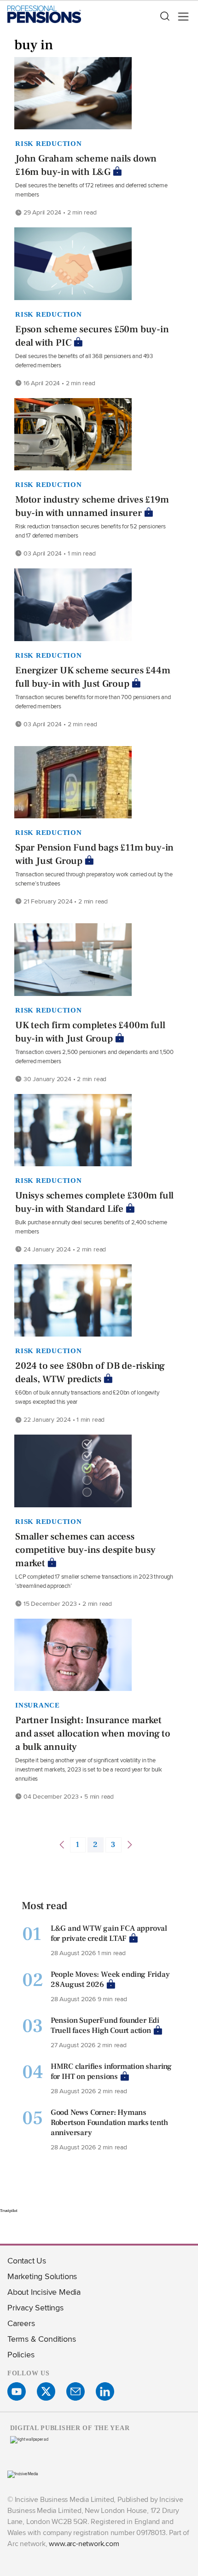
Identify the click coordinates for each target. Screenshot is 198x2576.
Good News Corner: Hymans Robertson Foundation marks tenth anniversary (109, 2123)
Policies (21, 2354)
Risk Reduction (49, 144)
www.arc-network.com (84, 2544)
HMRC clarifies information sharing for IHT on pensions (111, 2072)
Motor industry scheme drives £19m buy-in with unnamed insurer (92, 506)
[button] (164, 17)
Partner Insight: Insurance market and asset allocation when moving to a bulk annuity (93, 1734)
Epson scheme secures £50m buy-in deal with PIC (92, 336)
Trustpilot (9, 2211)
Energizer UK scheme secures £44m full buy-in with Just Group (93, 677)
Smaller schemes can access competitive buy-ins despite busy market (85, 1550)
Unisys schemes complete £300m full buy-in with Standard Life (94, 1202)
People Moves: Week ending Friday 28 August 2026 (110, 1980)
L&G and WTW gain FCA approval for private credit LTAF (109, 1933)
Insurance (38, 1705)
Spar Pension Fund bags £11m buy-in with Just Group (94, 854)
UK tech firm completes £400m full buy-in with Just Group (90, 1032)
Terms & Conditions (41, 2339)
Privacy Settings (35, 2307)
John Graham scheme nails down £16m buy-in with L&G (86, 165)
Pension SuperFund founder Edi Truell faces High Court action (105, 2026)
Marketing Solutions (42, 2276)
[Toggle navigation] (181, 17)
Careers (21, 2323)
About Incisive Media (44, 2292)
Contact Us (27, 2261)
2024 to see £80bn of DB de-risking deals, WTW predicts (90, 1372)
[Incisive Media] (23, 2474)
